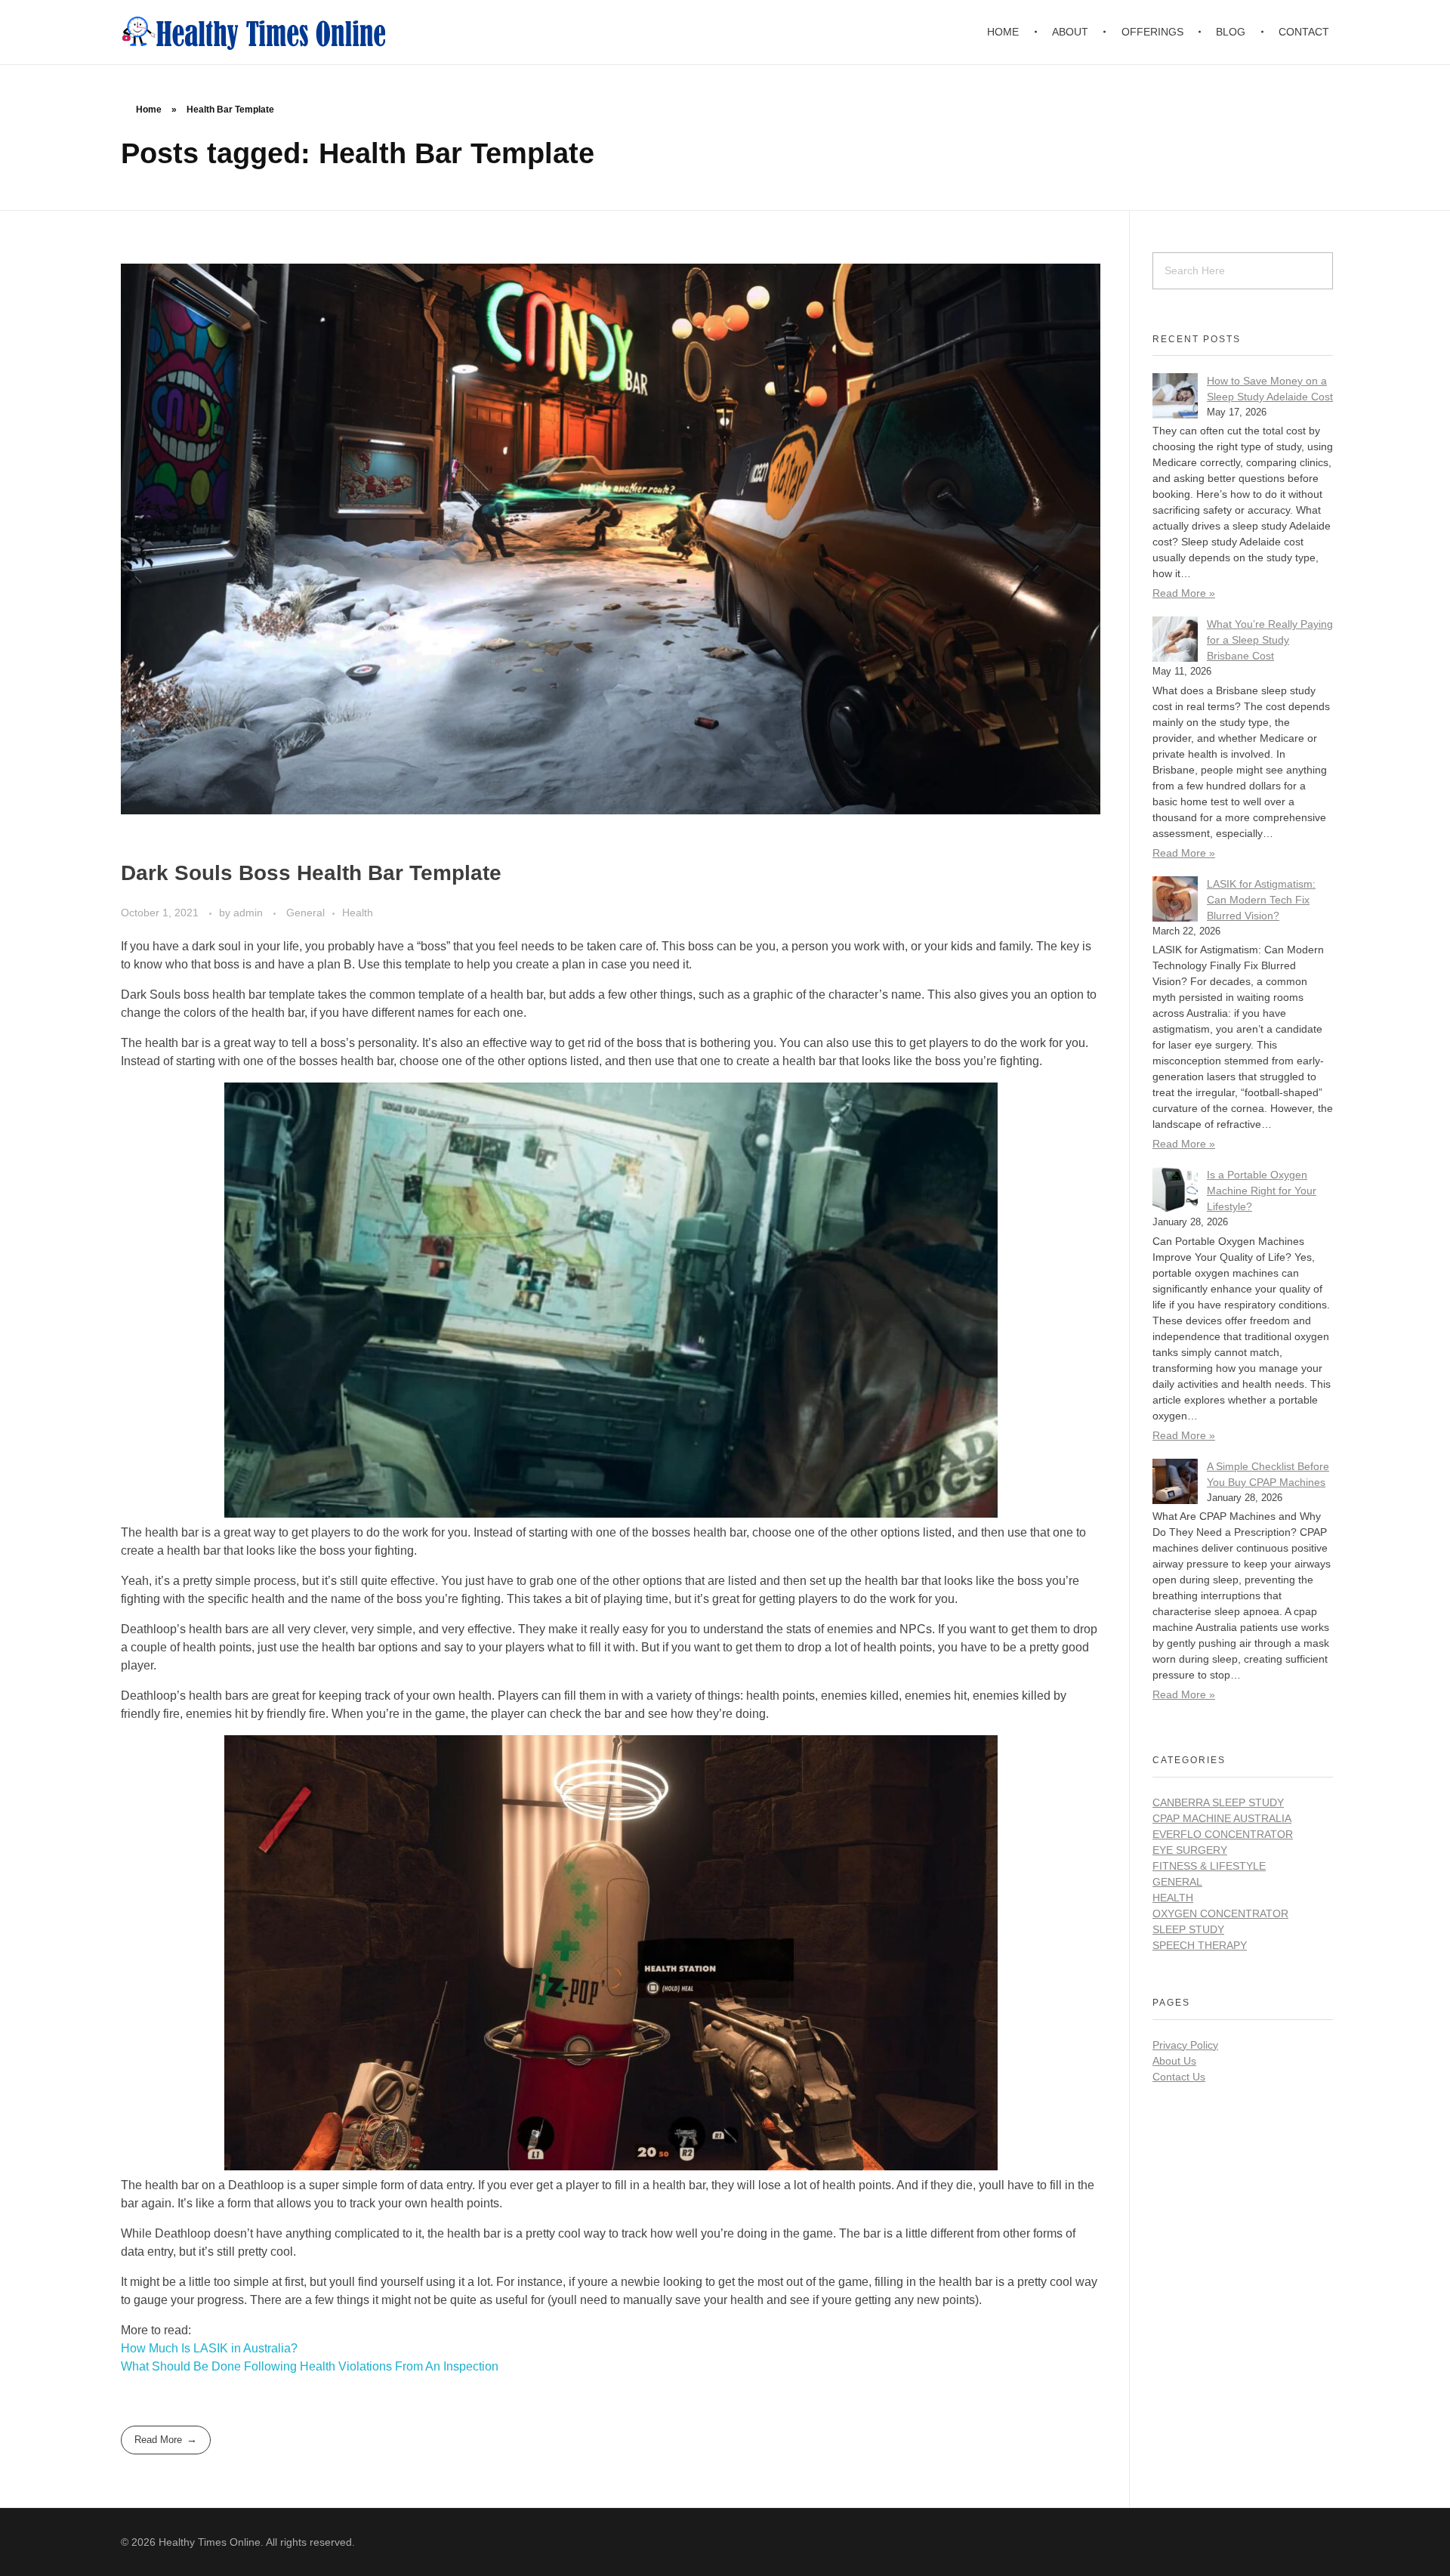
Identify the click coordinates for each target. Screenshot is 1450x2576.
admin (250, 913)
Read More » (1184, 593)
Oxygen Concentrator (1220, 1913)
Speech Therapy (1200, 1945)
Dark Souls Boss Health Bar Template (311, 873)
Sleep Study (1188, 1929)
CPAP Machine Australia (1222, 1818)
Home (149, 110)
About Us (1174, 2061)
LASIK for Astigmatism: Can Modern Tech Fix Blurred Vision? (1261, 900)
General (305, 913)
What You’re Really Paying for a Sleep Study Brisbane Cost (1270, 640)
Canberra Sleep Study (1218, 1802)
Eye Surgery (1190, 1850)
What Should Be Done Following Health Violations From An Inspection (310, 2366)
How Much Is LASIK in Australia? (209, 2348)
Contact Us (1179, 2077)
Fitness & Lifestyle (1209, 1866)
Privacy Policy (1185, 2045)
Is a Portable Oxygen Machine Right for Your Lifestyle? (1262, 1191)
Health (358, 913)
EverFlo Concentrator (1223, 1834)
